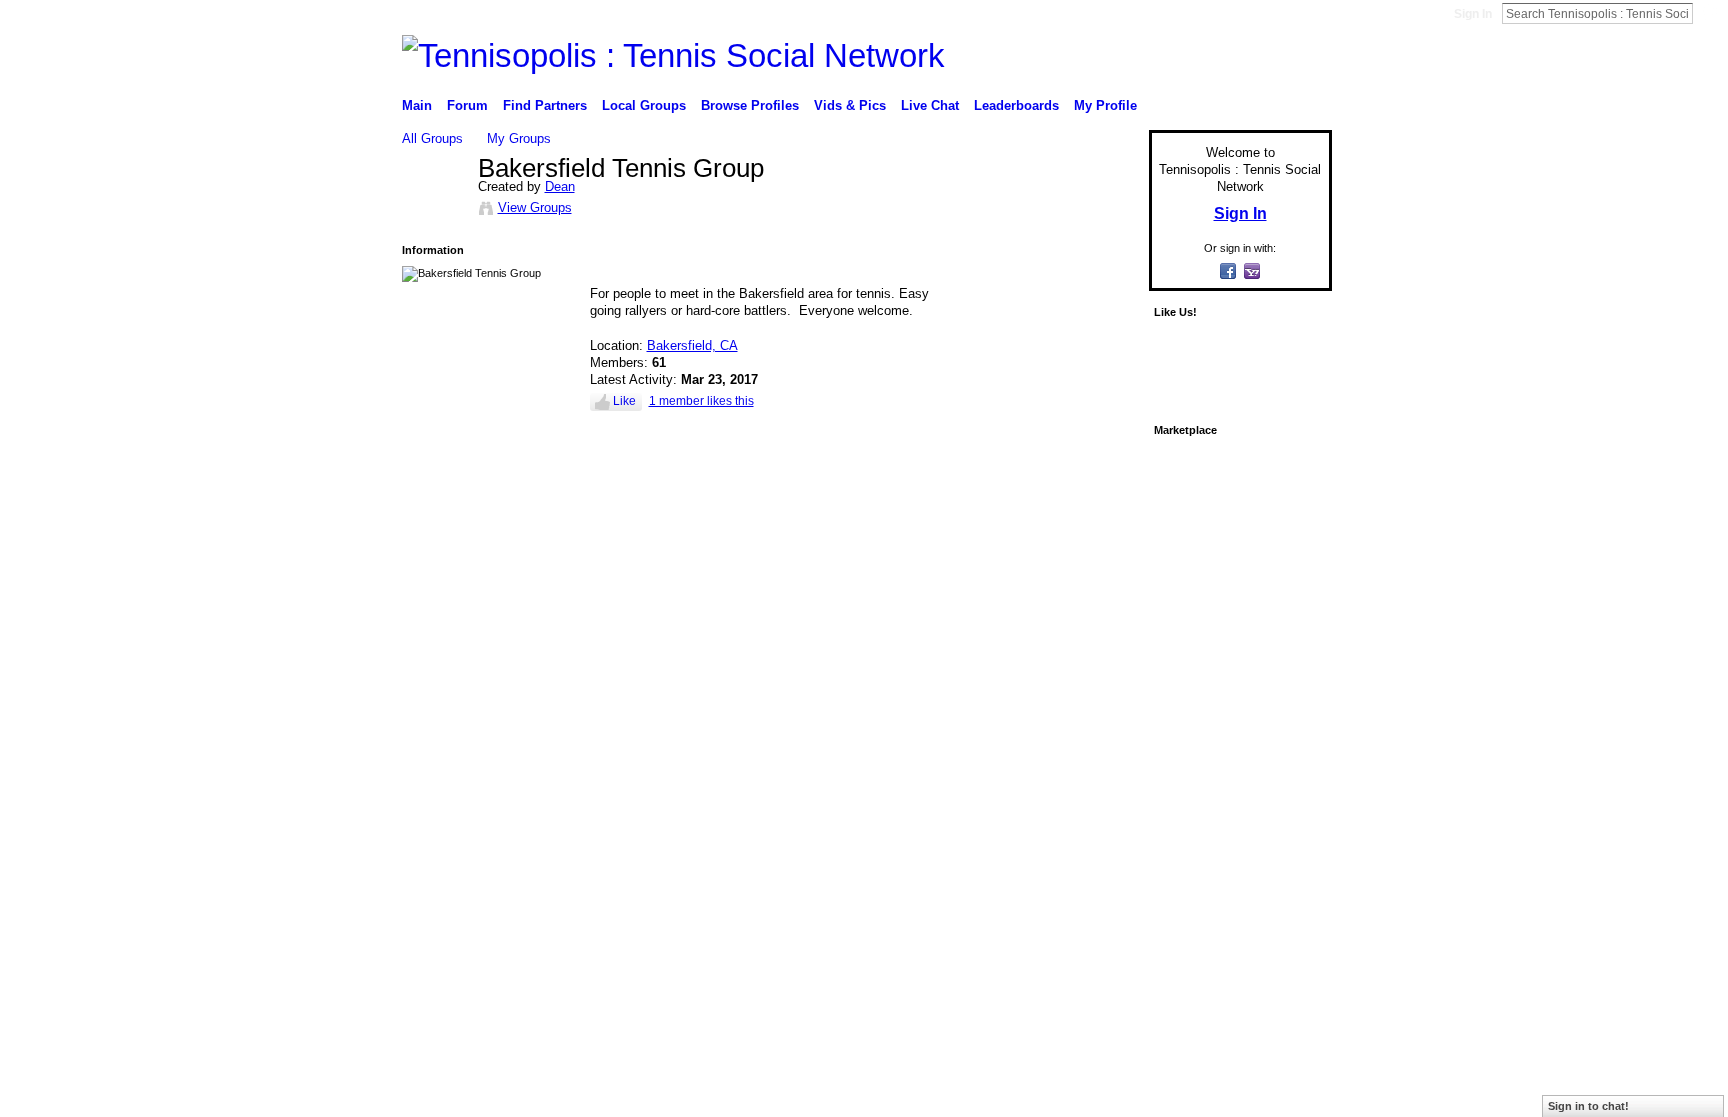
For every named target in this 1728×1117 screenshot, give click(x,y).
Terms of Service (1287, 558)
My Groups (519, 138)
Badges (1105, 558)
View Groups (535, 207)
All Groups (432, 138)
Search (1709, 13)
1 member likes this (701, 401)
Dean (560, 186)
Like (624, 401)
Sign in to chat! (1588, 1106)
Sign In (1473, 14)
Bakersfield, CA (692, 345)
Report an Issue (1184, 558)
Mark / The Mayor (555, 558)
